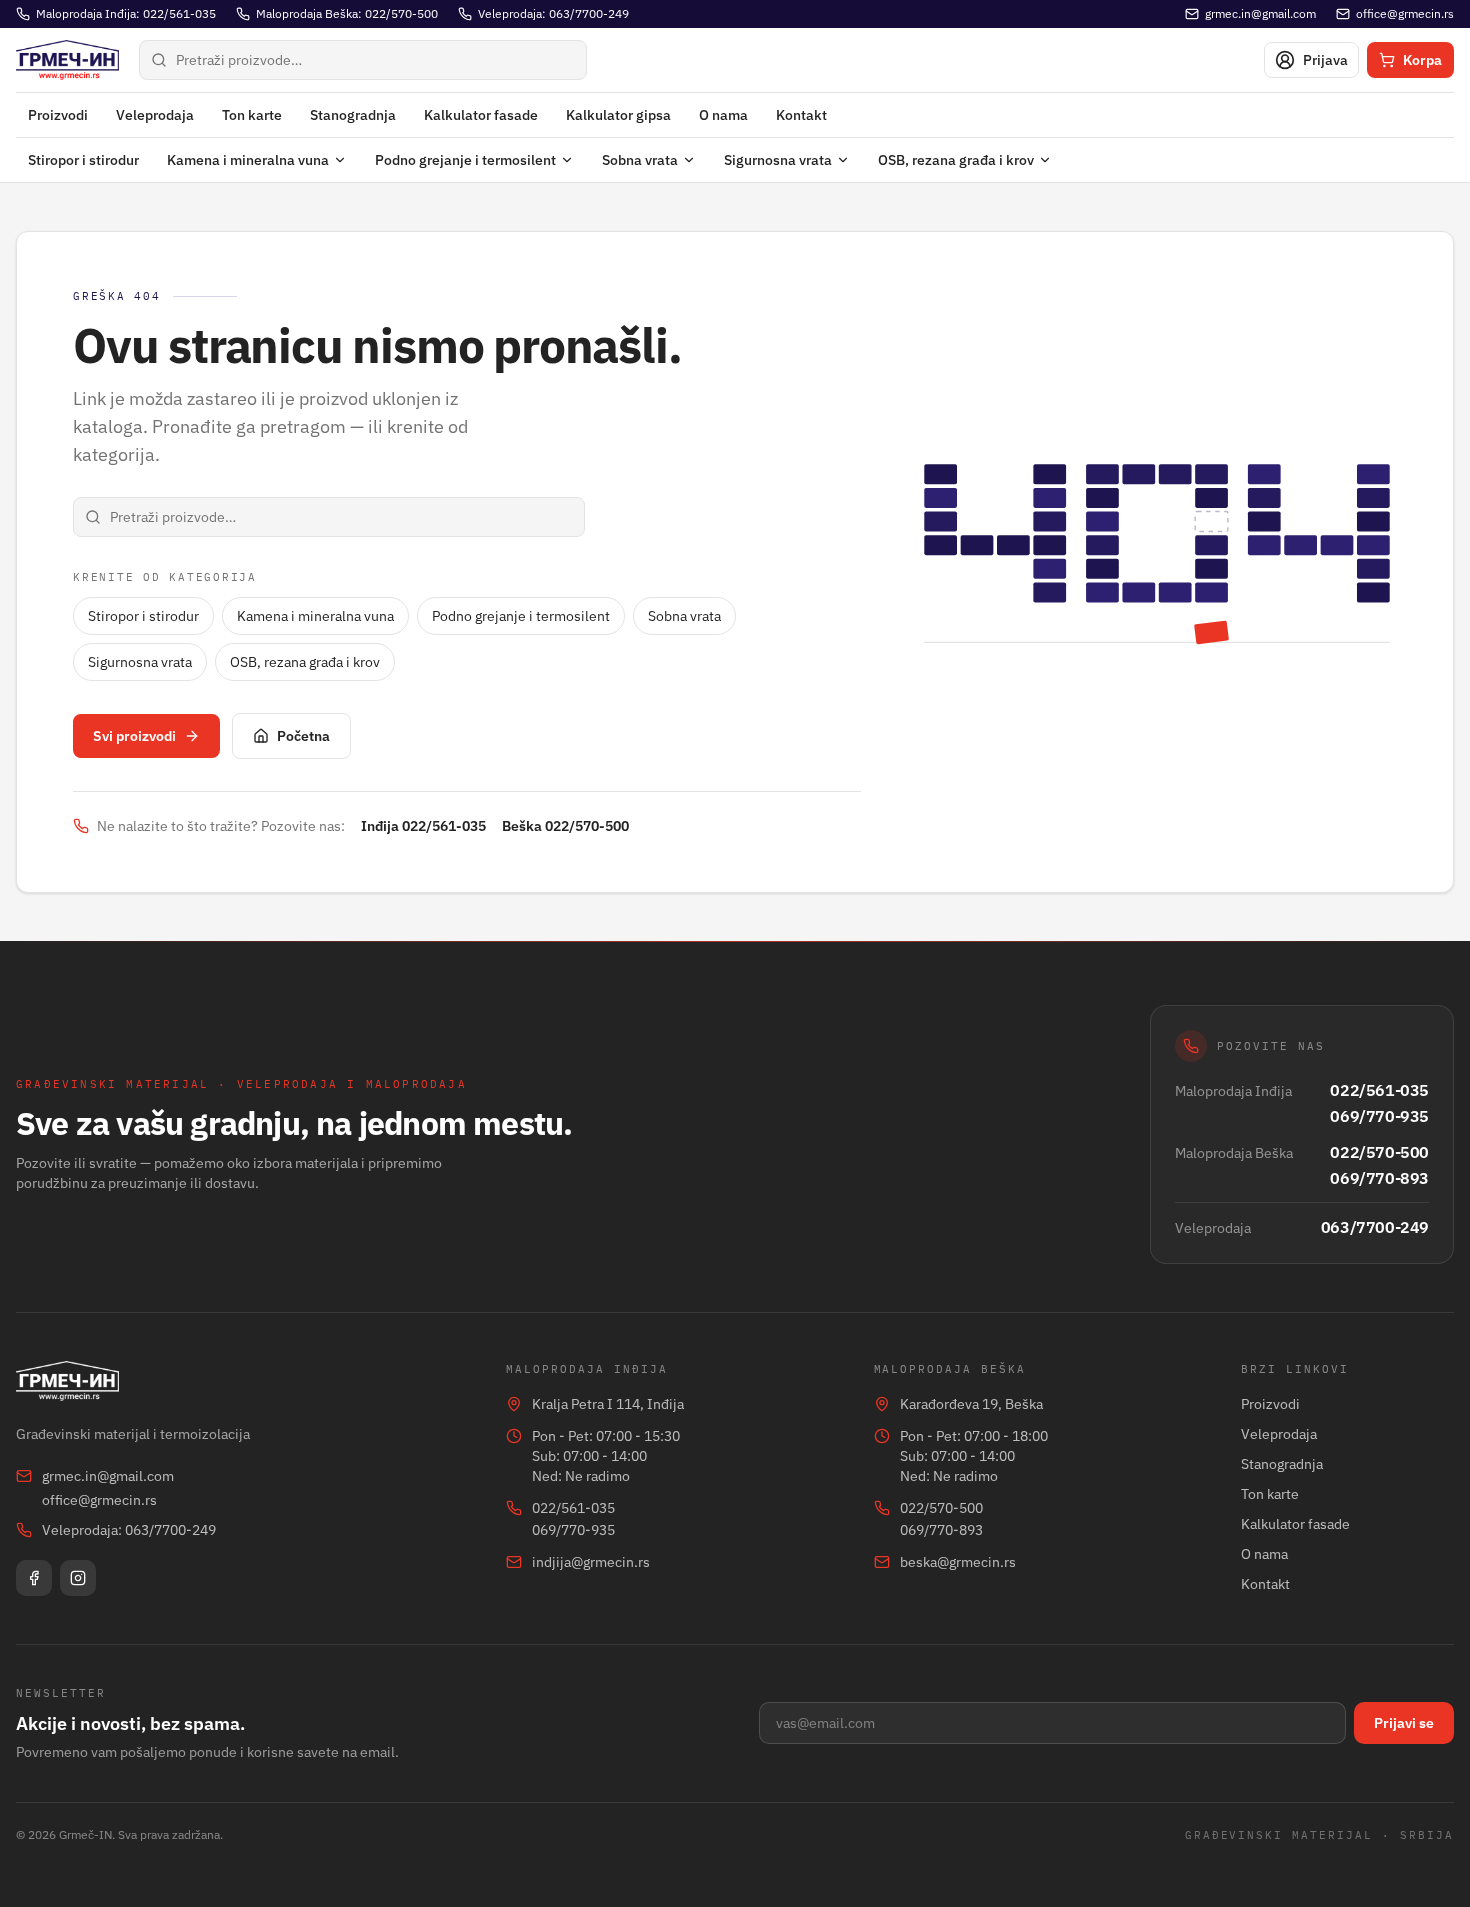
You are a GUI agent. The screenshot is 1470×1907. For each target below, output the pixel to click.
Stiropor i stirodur (83, 160)
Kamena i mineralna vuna (248, 160)
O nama (723, 115)
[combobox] (363, 60)
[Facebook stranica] (34, 1578)
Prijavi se (1404, 1723)
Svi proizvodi (134, 736)
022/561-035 (1379, 1090)
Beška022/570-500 (565, 826)
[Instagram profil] (78, 1578)
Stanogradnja (353, 115)
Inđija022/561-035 (423, 826)
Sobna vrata (640, 160)
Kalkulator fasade (481, 115)
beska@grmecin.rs (958, 1562)
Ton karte (252, 115)
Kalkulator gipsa (618, 115)
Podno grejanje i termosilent (465, 160)
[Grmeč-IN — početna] (67, 60)
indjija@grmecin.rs (591, 1562)
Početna (303, 736)
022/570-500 (1379, 1152)
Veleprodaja (155, 115)
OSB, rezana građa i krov (956, 160)
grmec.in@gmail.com (108, 1476)
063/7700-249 (1375, 1227)
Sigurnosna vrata (778, 160)
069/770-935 (1379, 1116)
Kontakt (801, 115)
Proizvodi (58, 115)
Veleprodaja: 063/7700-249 (129, 1530)
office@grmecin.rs (99, 1500)
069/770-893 (1379, 1178)
